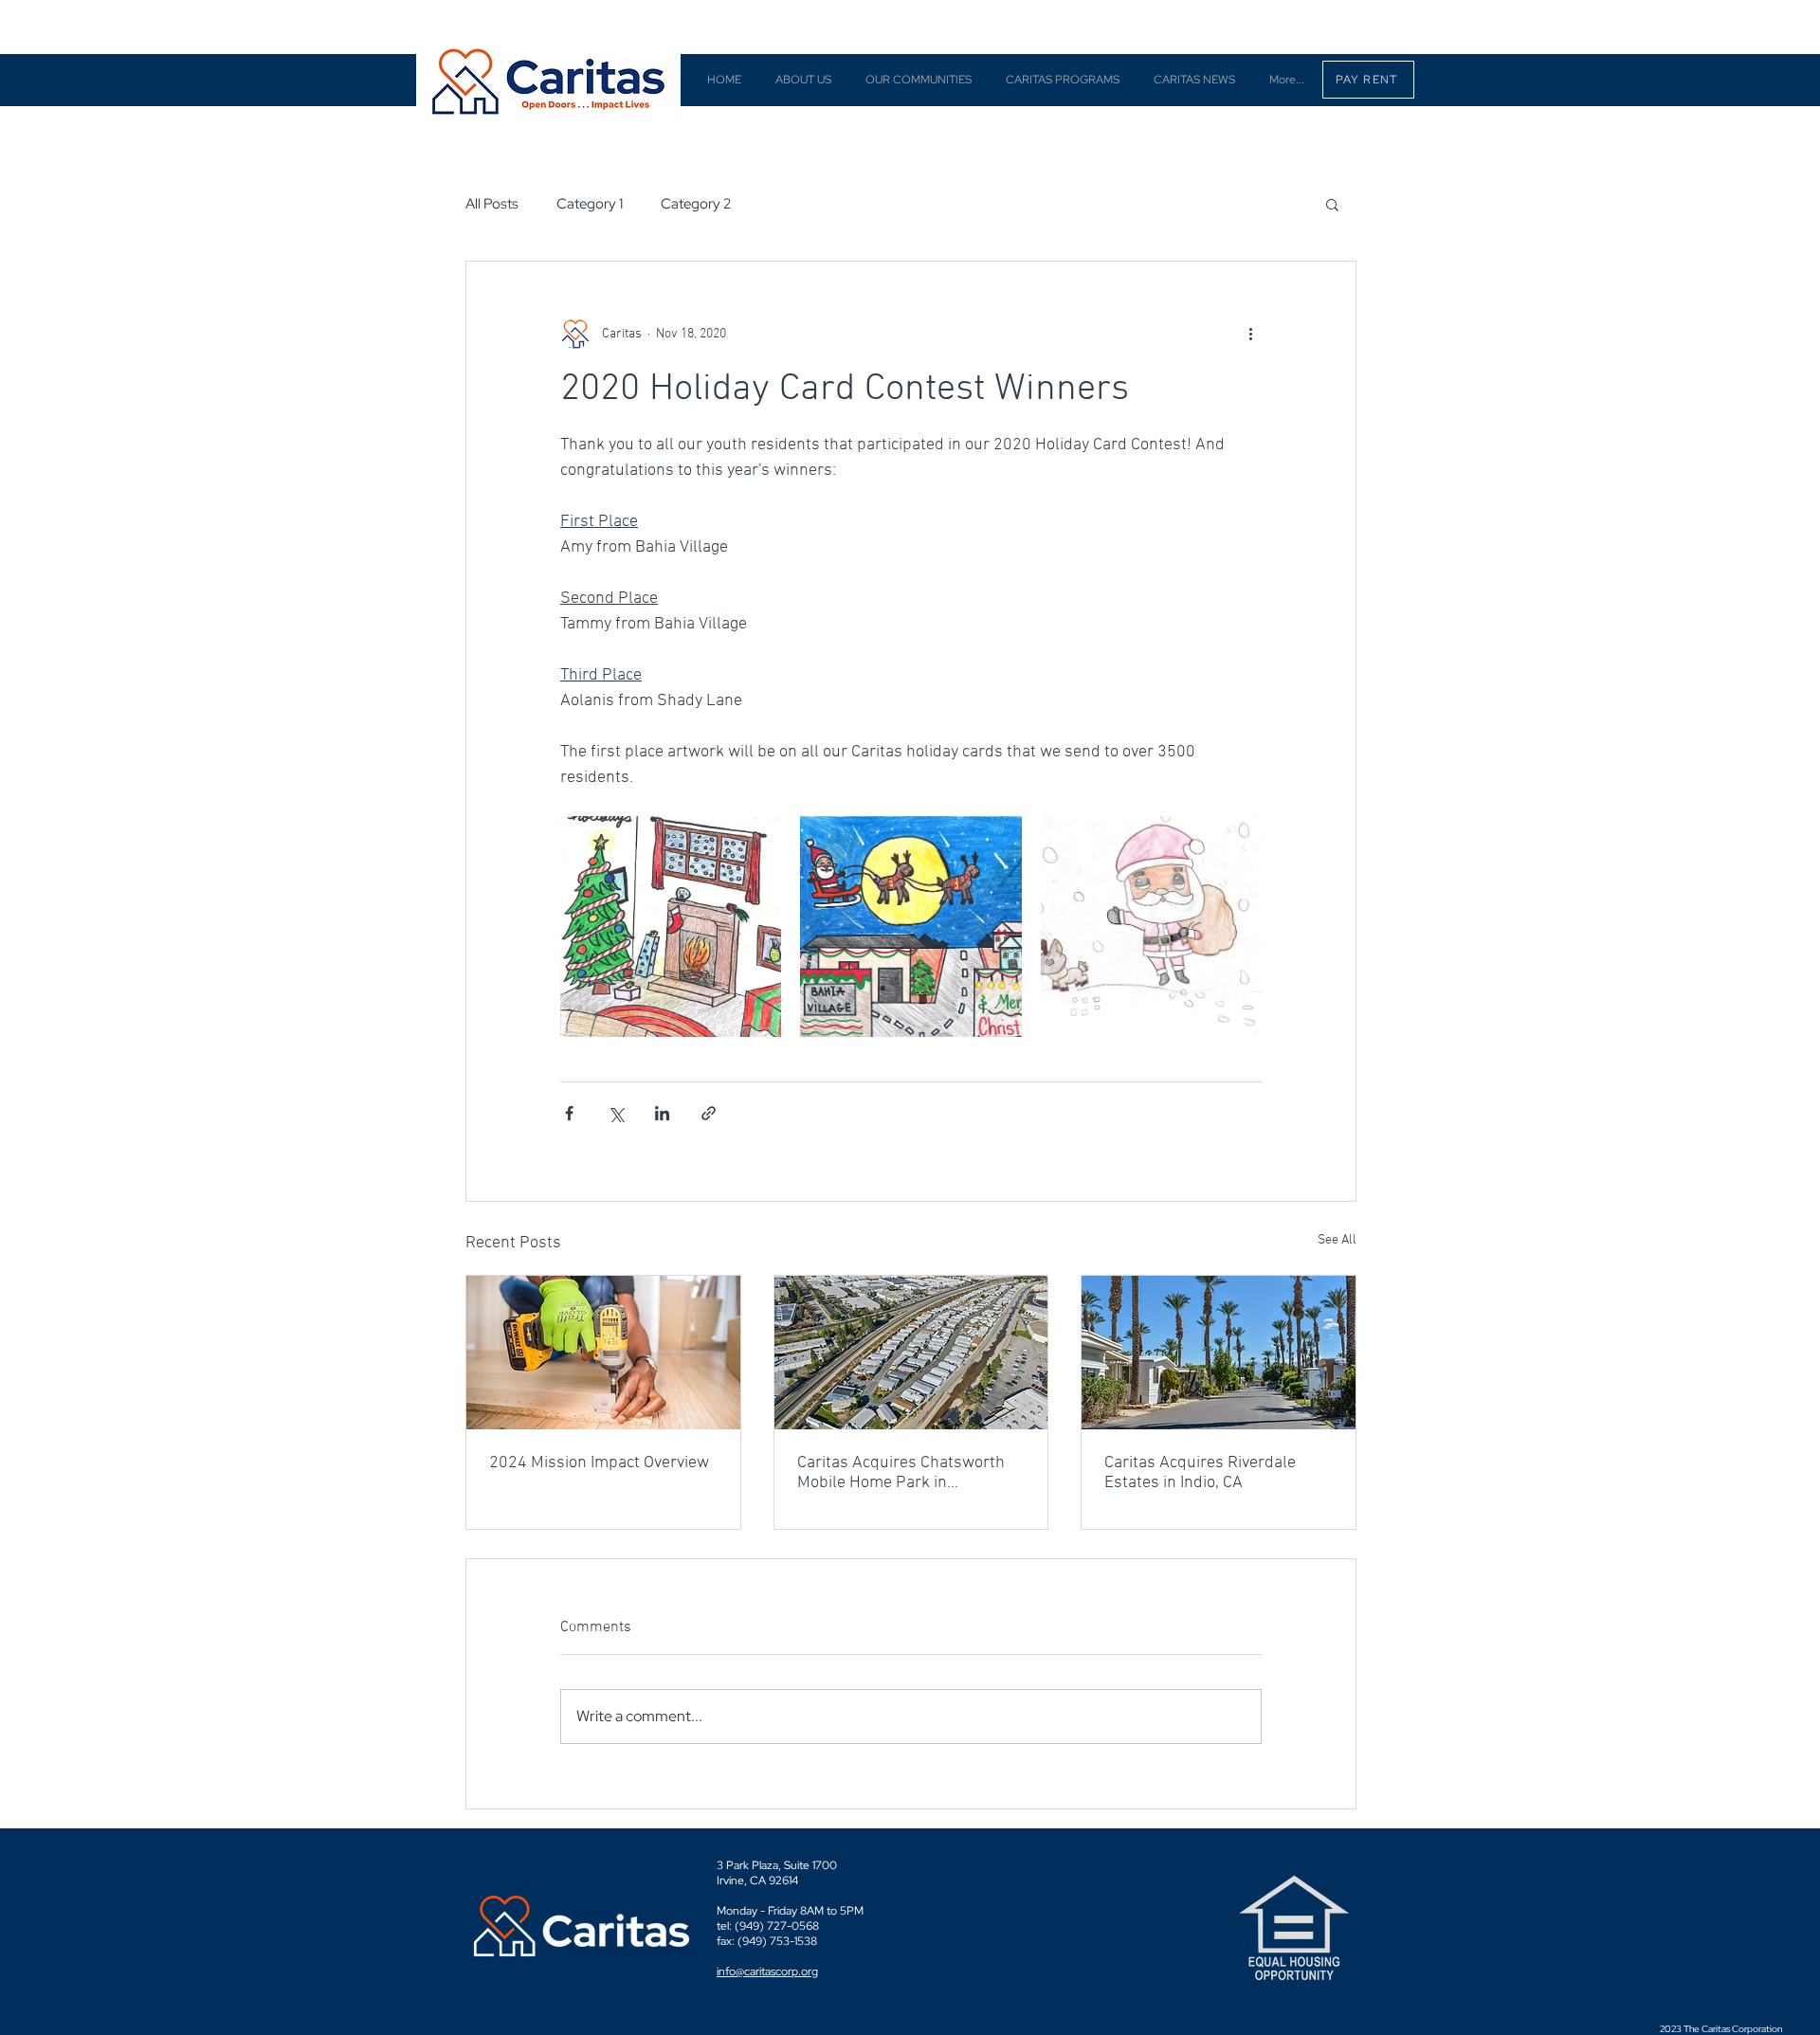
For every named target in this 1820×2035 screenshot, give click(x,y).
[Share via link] (709, 1113)
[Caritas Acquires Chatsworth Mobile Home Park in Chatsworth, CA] (911, 1353)
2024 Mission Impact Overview (599, 1463)
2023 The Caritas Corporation (1721, 2029)
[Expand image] (671, 927)
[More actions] (1250, 334)
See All (1337, 1240)
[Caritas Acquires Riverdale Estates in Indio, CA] (1219, 1353)
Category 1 (590, 204)
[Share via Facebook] (569, 1113)
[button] (1332, 204)
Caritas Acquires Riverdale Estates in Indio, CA (1200, 1473)
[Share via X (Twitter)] (616, 1113)
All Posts (492, 204)
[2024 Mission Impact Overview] (603, 1353)
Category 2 (696, 204)
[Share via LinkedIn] (662, 1113)
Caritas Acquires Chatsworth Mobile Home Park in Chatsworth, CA (901, 1473)
